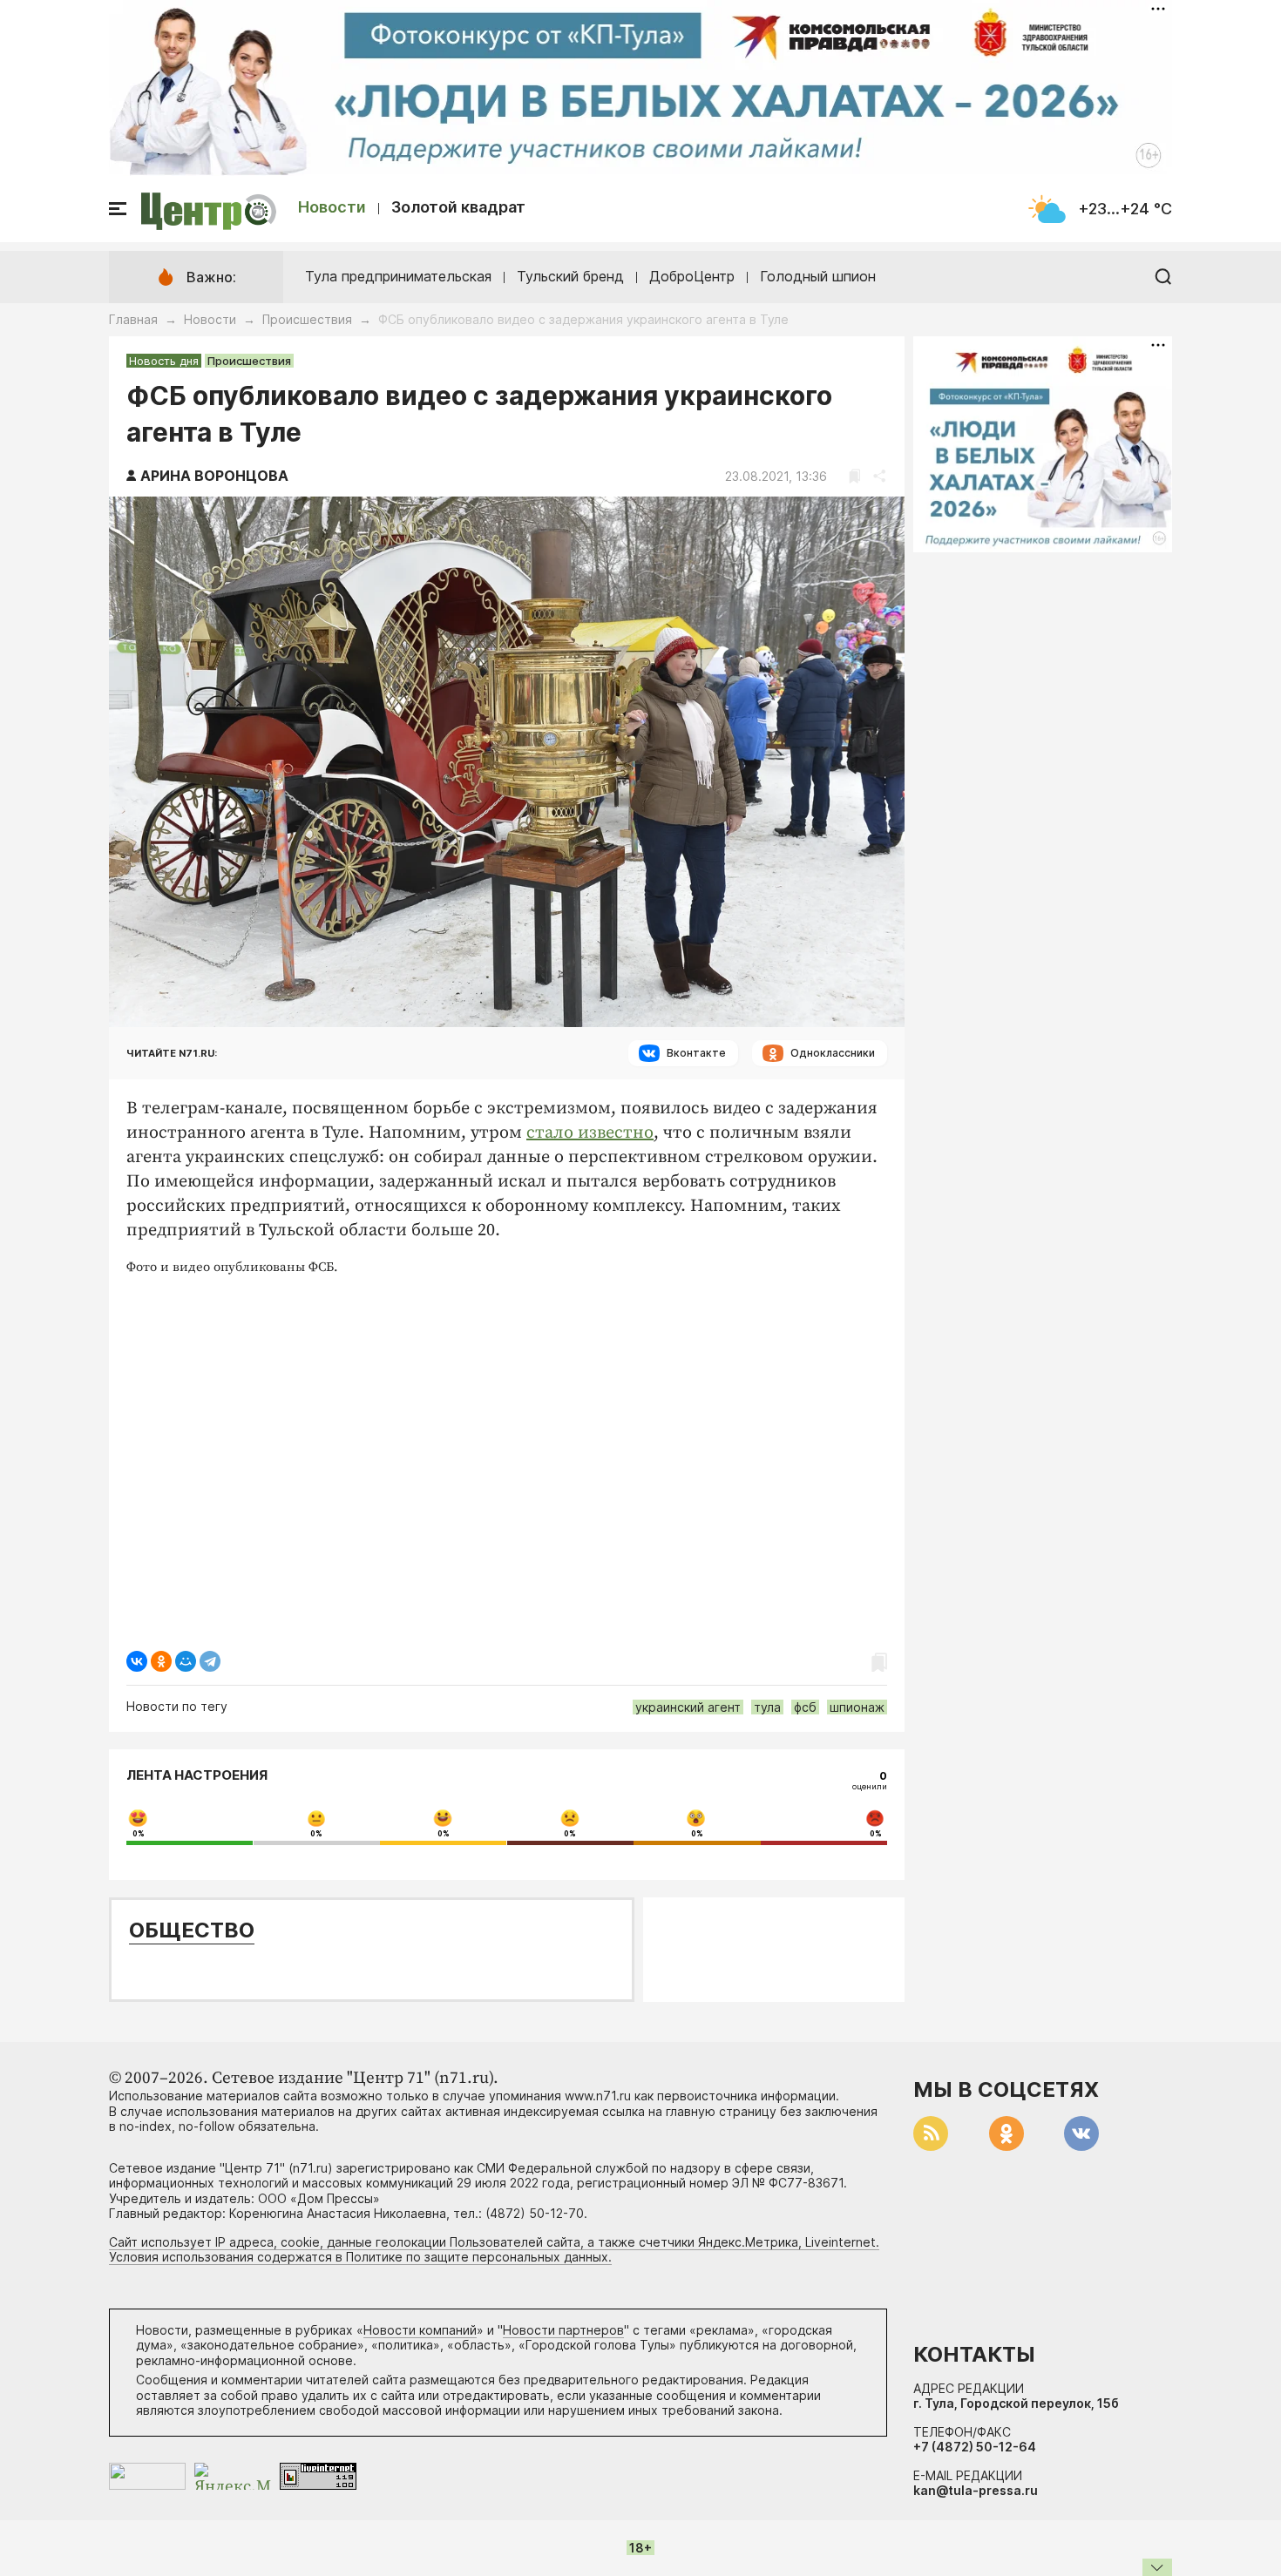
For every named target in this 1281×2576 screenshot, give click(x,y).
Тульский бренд (570, 276)
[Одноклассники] (161, 1661)
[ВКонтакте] (137, 1661)
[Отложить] (854, 476)
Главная (133, 319)
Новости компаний (420, 2330)
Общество (192, 1930)
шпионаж (857, 1707)
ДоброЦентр (692, 276)
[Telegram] (210, 1661)
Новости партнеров (563, 2330)
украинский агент (688, 1707)
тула (767, 1707)
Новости (332, 207)
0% (139, 1834)
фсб (805, 1707)
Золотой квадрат (458, 207)
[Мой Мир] (186, 1661)
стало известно (590, 1133)
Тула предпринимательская (398, 276)
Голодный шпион (818, 276)
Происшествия (307, 319)
